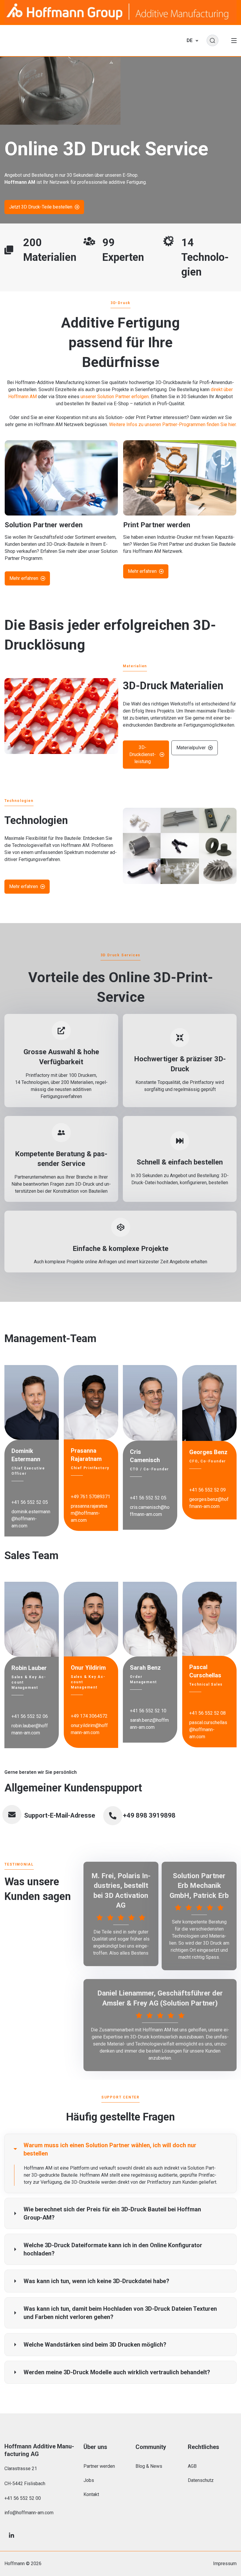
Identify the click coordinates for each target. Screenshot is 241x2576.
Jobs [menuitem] (89, 2480)
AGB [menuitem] (192, 2466)
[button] (120, 2149)
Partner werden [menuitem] (99, 2466)
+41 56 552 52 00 (23, 2498)
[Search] (212, 41)
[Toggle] (234, 41)
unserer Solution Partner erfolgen (115, 397)
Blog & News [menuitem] (149, 2466)
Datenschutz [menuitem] (201, 2480)
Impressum (225, 2564)
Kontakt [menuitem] (91, 2494)
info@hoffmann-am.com (29, 2513)
